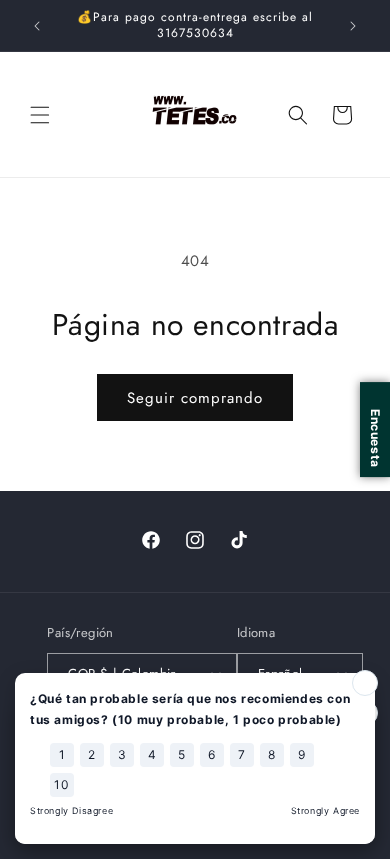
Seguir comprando (195, 398)
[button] (40, 115)
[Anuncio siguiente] (353, 26)
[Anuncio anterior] (37, 26)
